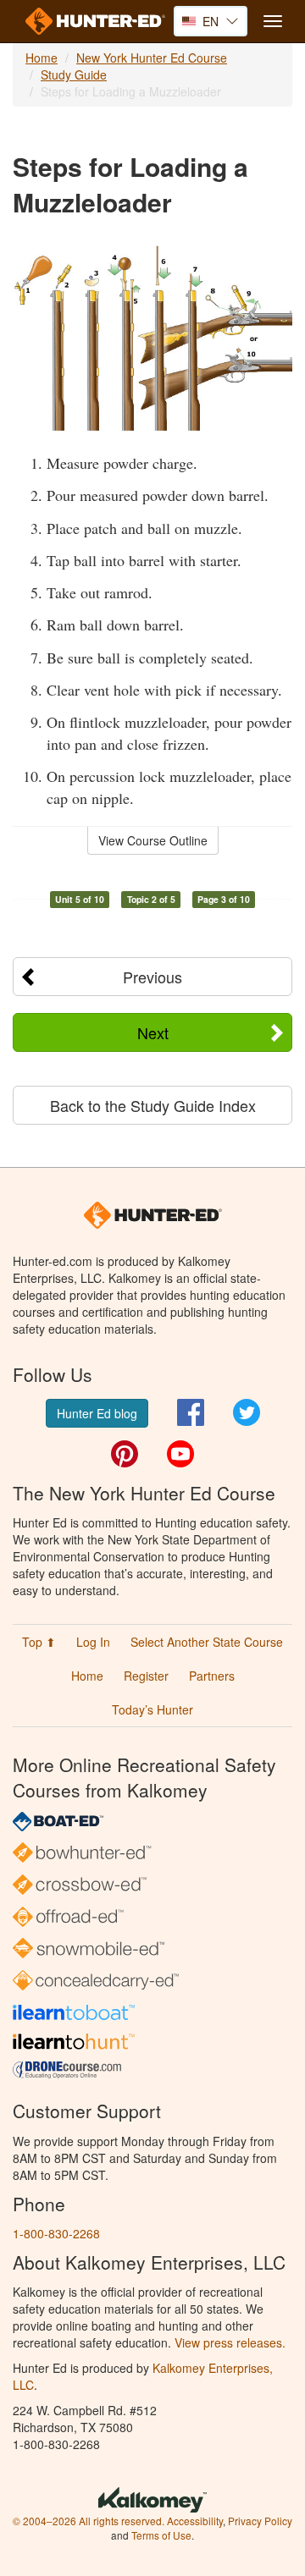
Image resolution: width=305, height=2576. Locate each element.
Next (153, 1032)
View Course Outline (153, 840)
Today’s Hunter (152, 1709)
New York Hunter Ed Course (152, 58)
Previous (152, 977)
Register (146, 1676)
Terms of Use (161, 2535)
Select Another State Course (207, 1642)
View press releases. (230, 2342)
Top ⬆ (39, 1642)
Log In (93, 1642)
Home (42, 58)
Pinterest (125, 1454)
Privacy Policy (260, 2521)
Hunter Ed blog (97, 1413)
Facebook (191, 1412)
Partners (212, 1676)
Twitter (247, 1412)
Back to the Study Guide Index (153, 1105)
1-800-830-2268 (56, 2233)
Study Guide (74, 74)
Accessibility (195, 2521)
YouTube (180, 1454)
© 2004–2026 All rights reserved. (89, 2521)
